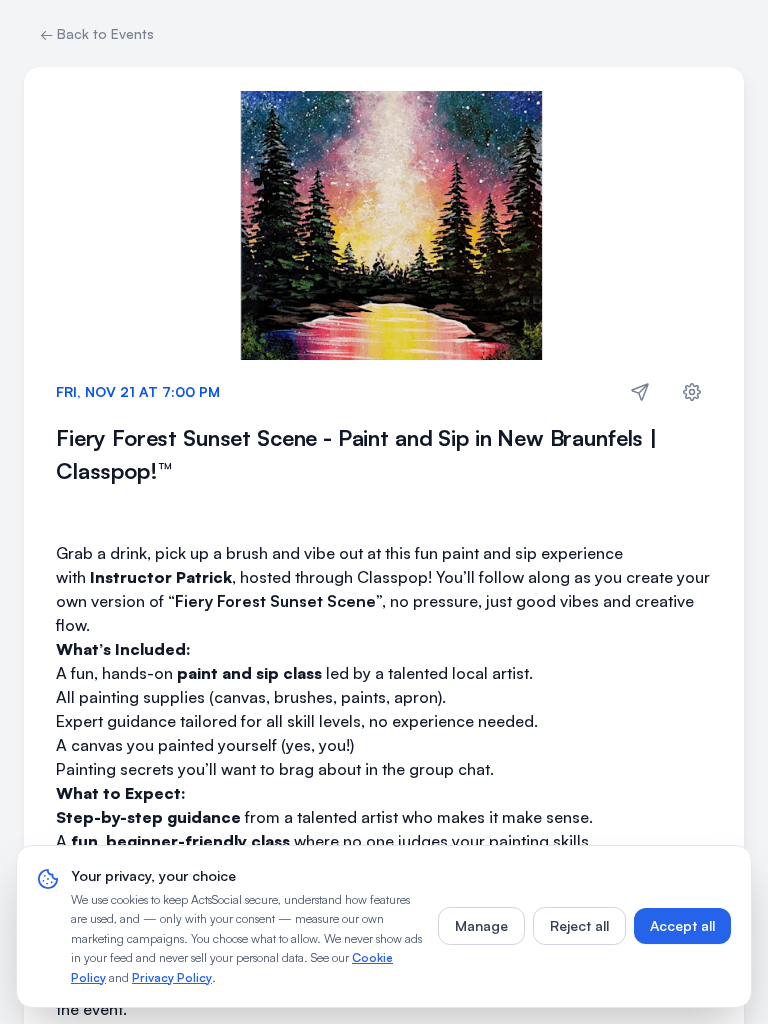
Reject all (579, 925)
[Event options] (692, 392)
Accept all (682, 925)
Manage (481, 925)
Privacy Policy (172, 977)
